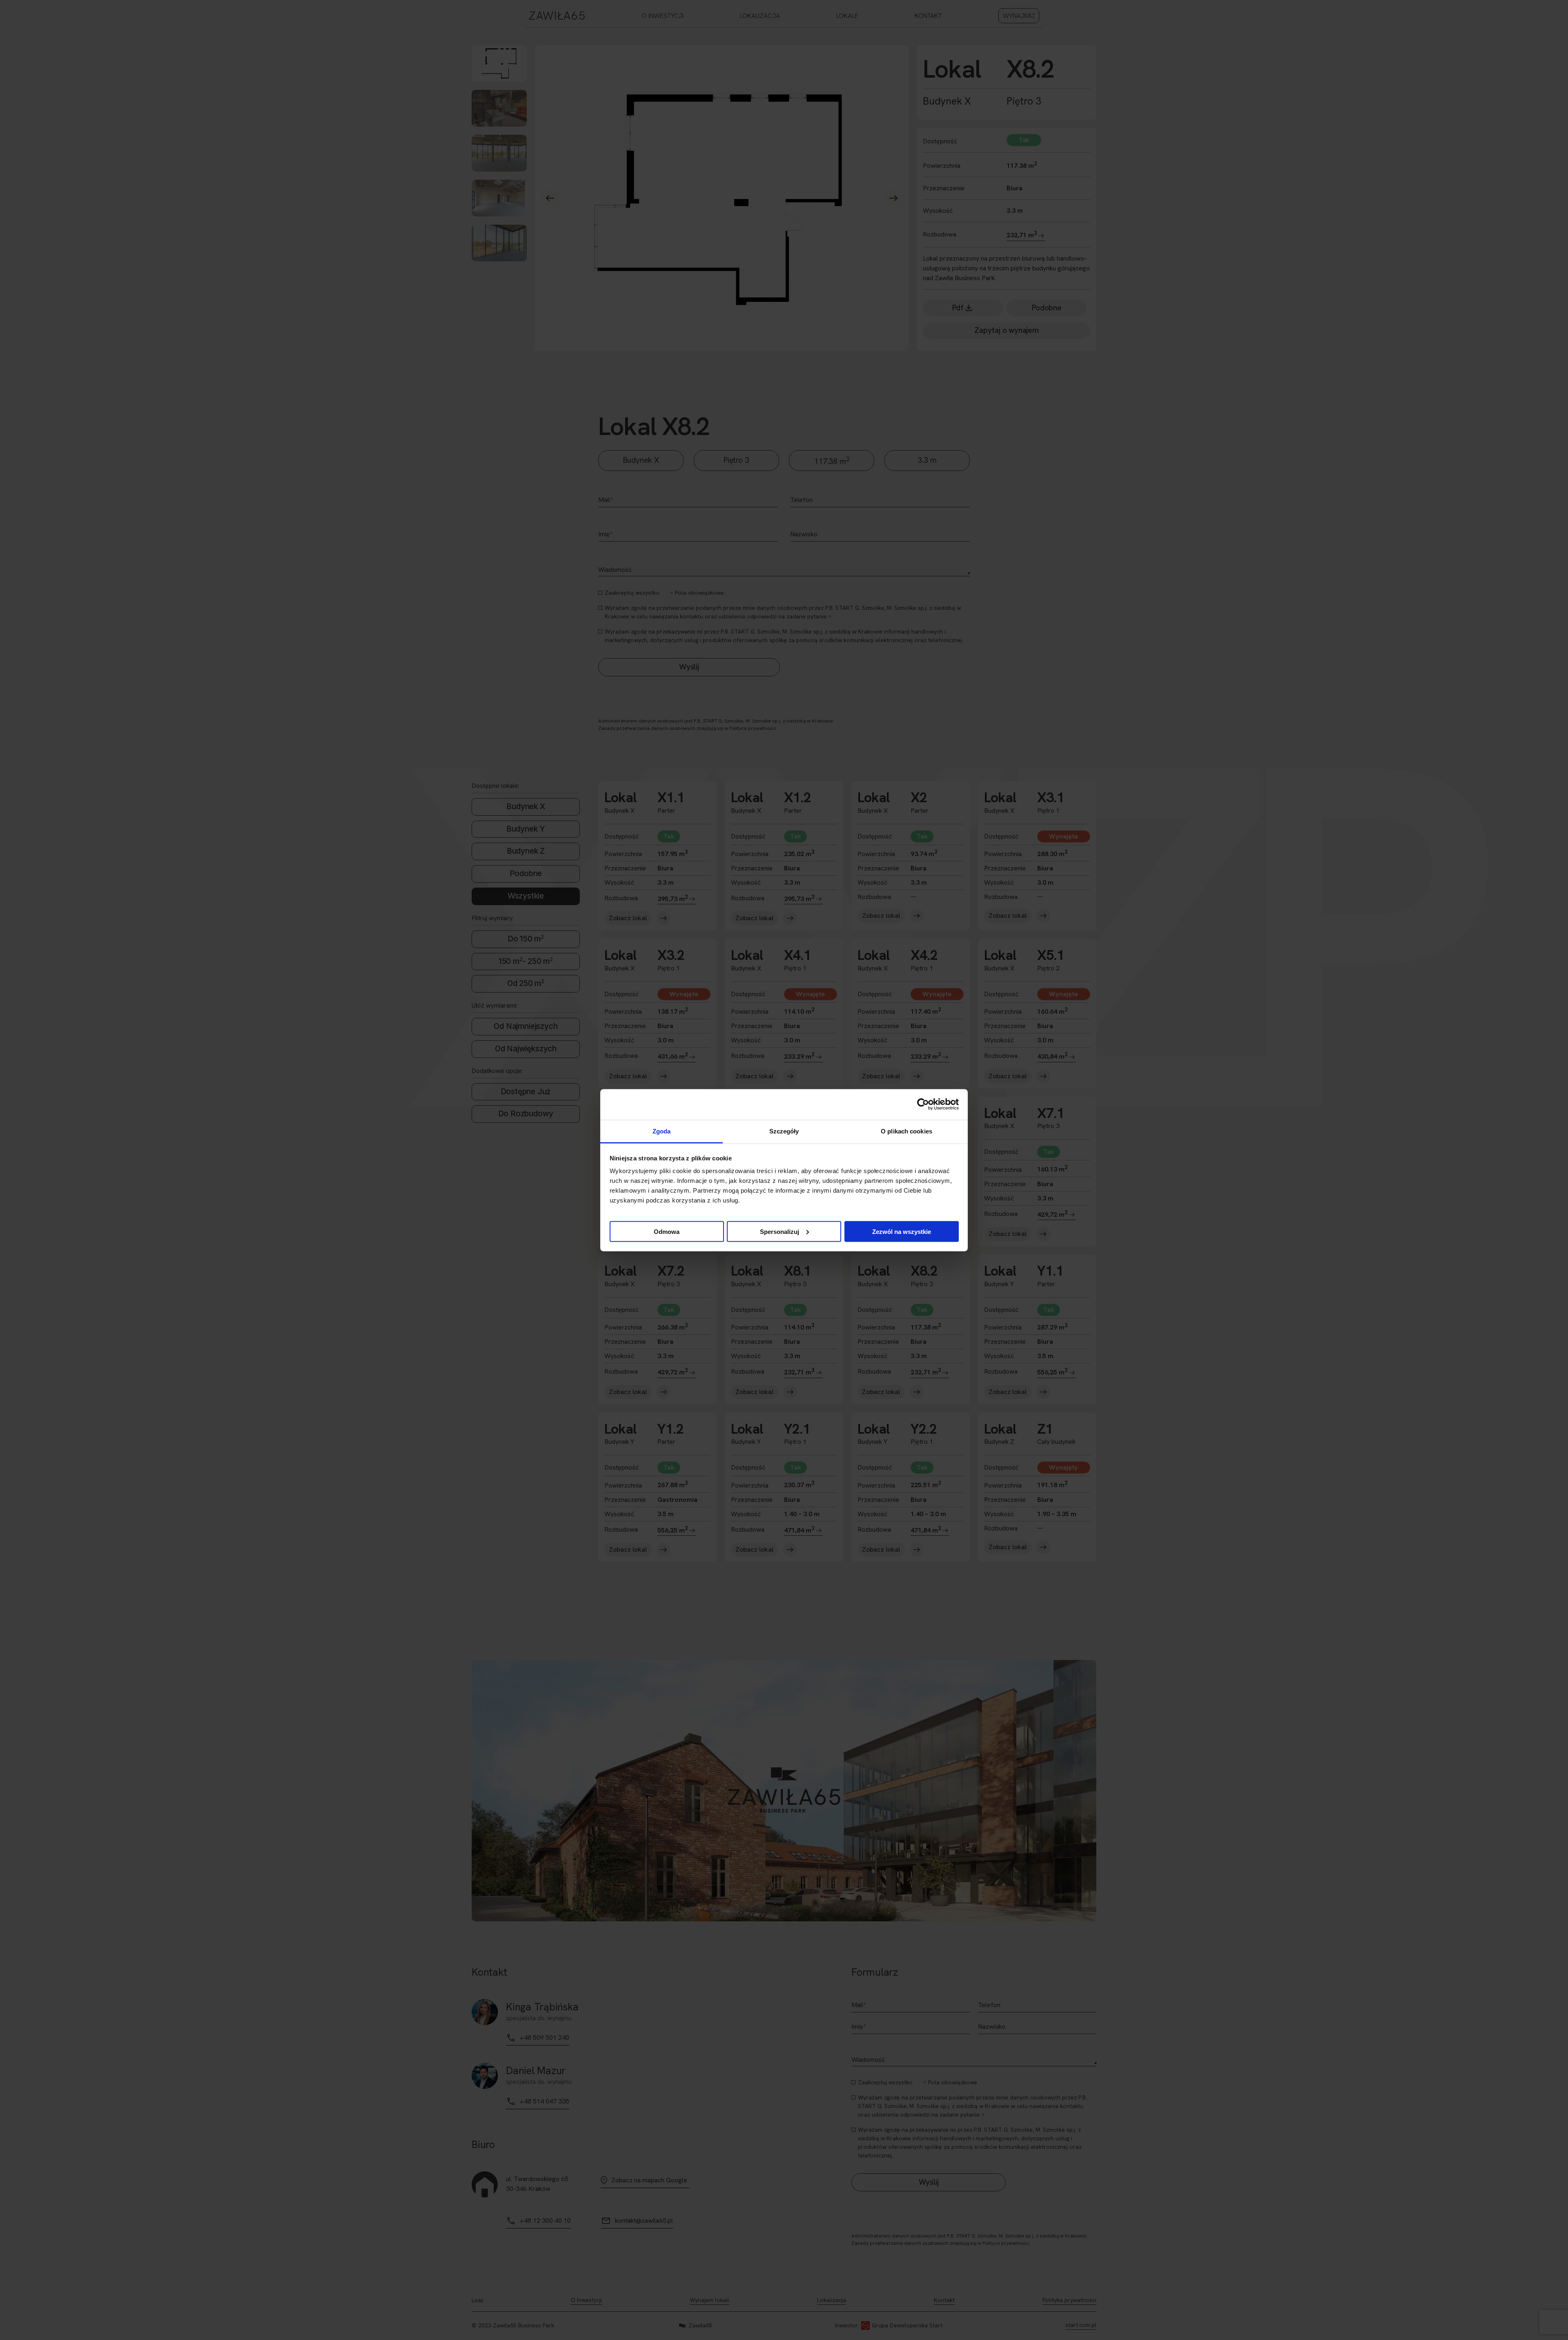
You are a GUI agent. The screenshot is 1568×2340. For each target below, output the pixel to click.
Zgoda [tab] (662, 1131)
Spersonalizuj (780, 1231)
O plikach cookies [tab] (906, 1131)
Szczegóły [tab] (784, 1131)
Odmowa (667, 1231)
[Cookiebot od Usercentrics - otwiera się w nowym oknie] (923, 1104)
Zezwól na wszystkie (902, 1231)
